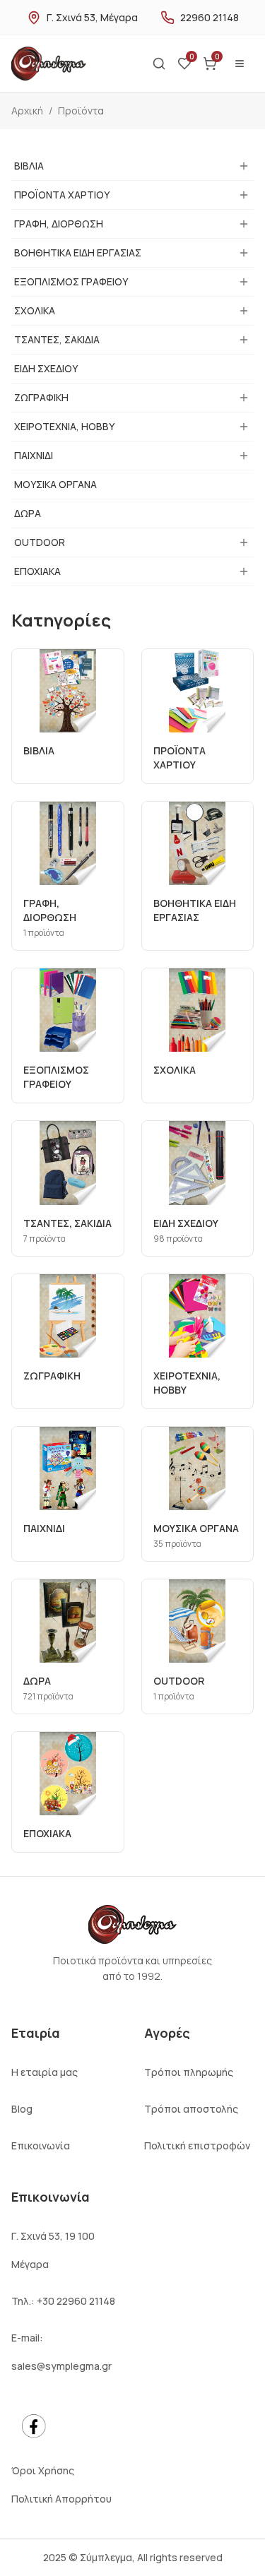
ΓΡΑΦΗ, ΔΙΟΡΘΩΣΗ (59, 224)
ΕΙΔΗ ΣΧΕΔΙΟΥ (46, 368)
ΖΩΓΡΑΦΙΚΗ (41, 397)
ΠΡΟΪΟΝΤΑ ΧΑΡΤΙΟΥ (62, 195)
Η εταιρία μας (45, 2072)
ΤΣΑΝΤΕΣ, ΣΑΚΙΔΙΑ (57, 339)
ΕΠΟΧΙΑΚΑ (37, 571)
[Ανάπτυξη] (244, 166)
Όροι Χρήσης (43, 2470)
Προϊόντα (81, 111)
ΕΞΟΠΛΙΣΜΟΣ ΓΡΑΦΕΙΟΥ (71, 281)
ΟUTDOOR (40, 542)
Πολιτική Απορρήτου (61, 2499)
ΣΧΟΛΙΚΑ (35, 310)
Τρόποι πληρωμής (189, 2072)
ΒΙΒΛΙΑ (29, 166)
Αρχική (27, 111)
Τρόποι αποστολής (191, 2109)
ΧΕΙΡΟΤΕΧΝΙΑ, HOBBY (64, 426)
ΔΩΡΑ (28, 513)
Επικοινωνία (41, 2145)
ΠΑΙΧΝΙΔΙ (34, 455)
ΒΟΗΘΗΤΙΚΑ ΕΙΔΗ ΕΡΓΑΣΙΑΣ (78, 253)
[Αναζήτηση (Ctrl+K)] (159, 64)
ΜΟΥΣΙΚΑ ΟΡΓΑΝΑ (55, 484)
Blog (22, 2109)
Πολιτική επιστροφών (197, 2145)
